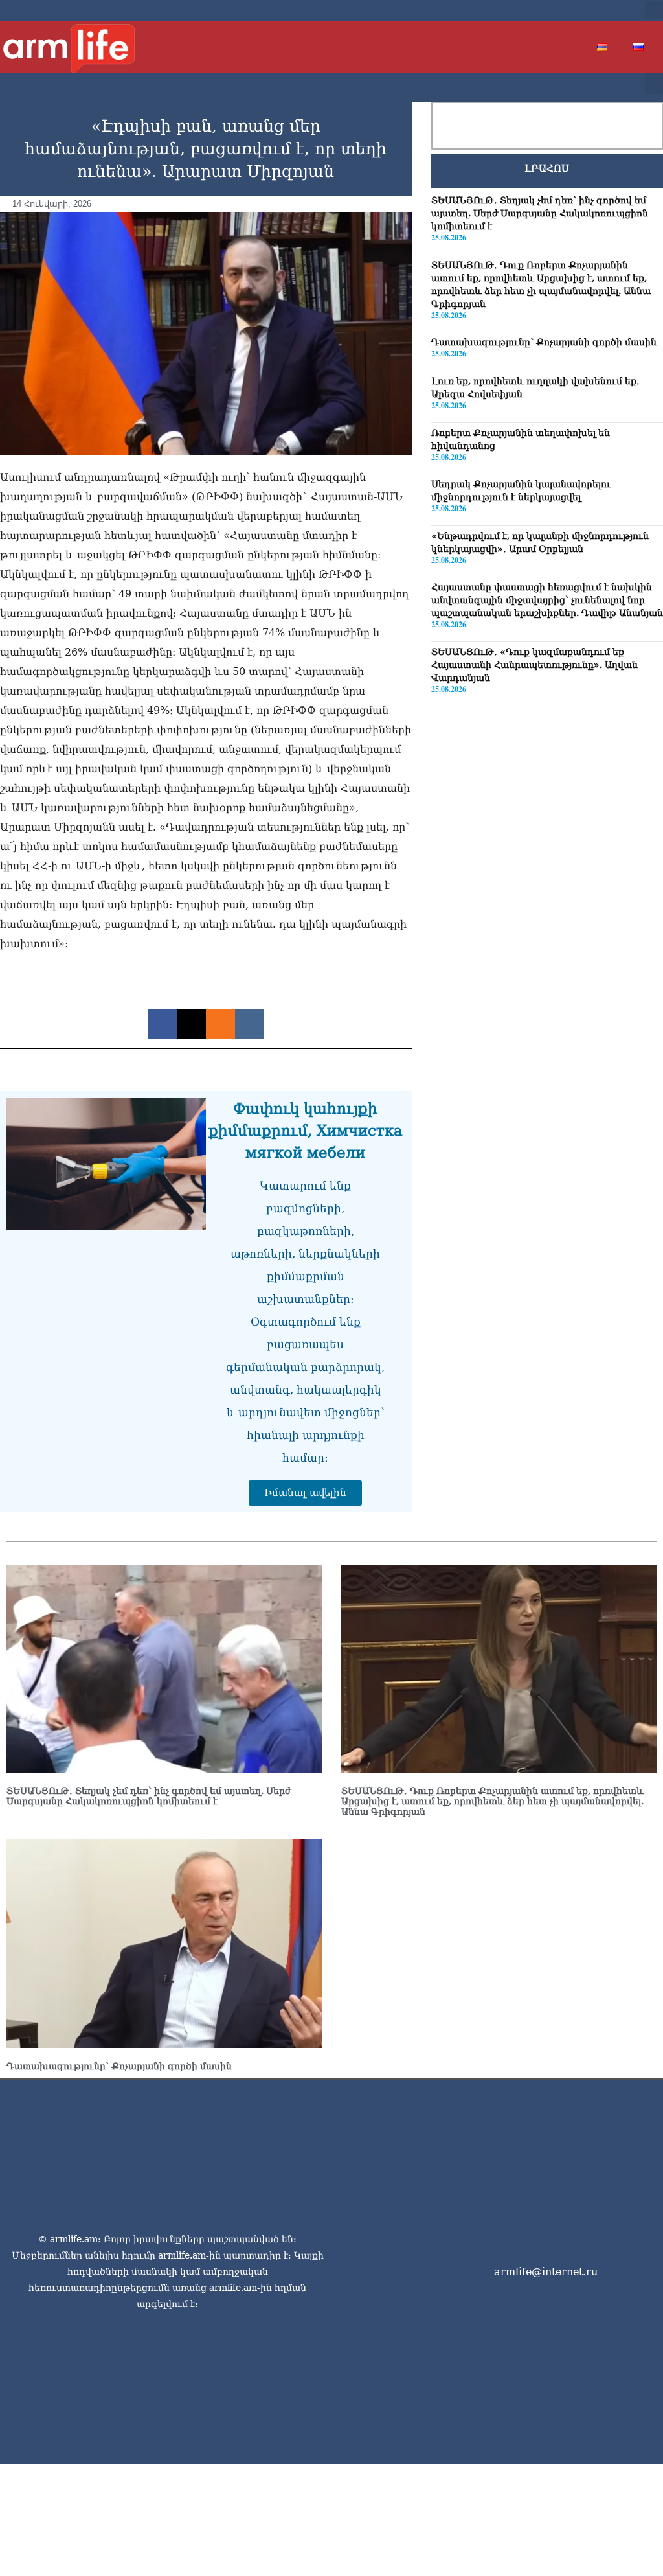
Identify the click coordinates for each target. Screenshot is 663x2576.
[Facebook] (545, 10)
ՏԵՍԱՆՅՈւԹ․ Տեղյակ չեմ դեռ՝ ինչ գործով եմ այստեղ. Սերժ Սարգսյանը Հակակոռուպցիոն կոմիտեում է (540, 213)
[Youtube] (587, 10)
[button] (654, 10)
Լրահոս (547, 168)
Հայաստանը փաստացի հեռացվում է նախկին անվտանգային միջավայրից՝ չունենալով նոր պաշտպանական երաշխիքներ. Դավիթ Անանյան (547, 600)
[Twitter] (566, 10)
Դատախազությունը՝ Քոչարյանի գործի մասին (544, 342)
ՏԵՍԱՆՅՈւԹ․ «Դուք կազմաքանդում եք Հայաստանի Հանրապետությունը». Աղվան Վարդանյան (534, 665)
